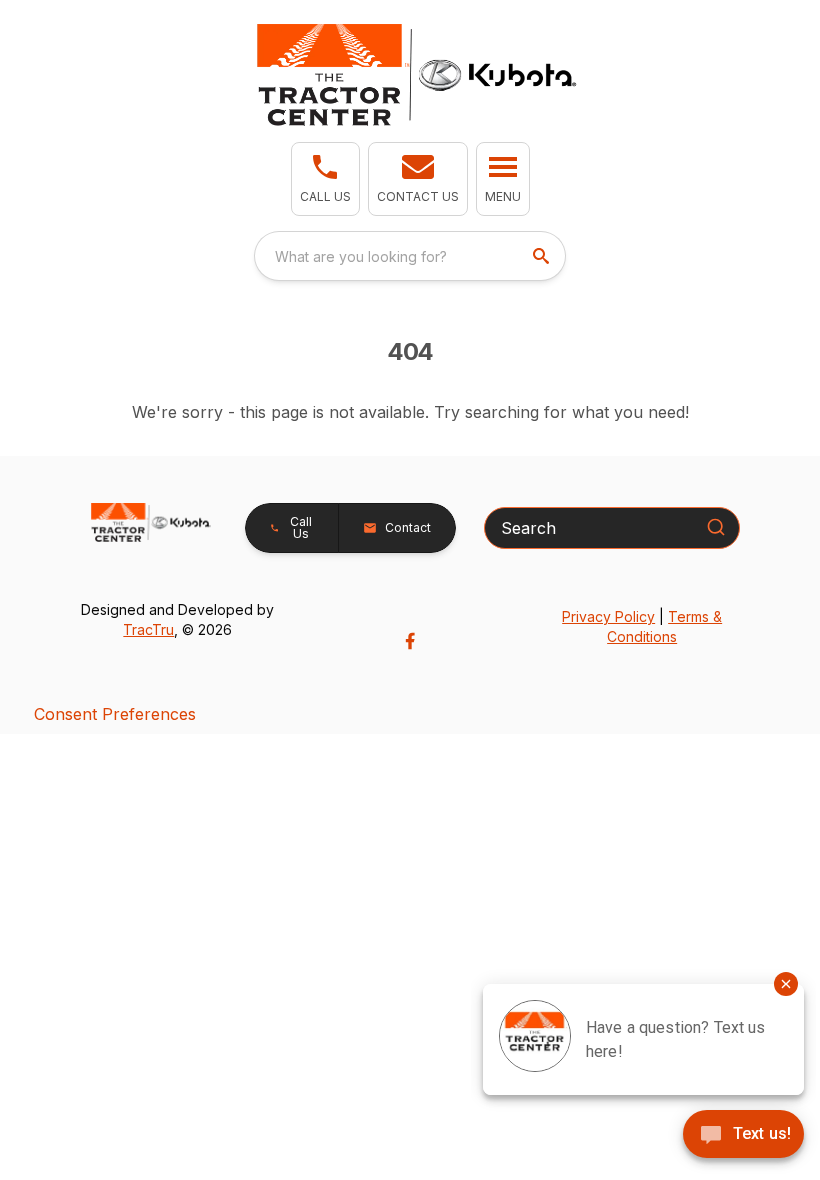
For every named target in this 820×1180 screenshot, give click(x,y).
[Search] (716, 527)
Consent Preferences (115, 714)
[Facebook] (410, 641)
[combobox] (410, 256)
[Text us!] (743, 1136)
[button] (325, 179)
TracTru (148, 629)
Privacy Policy (608, 616)
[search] (543, 256)
